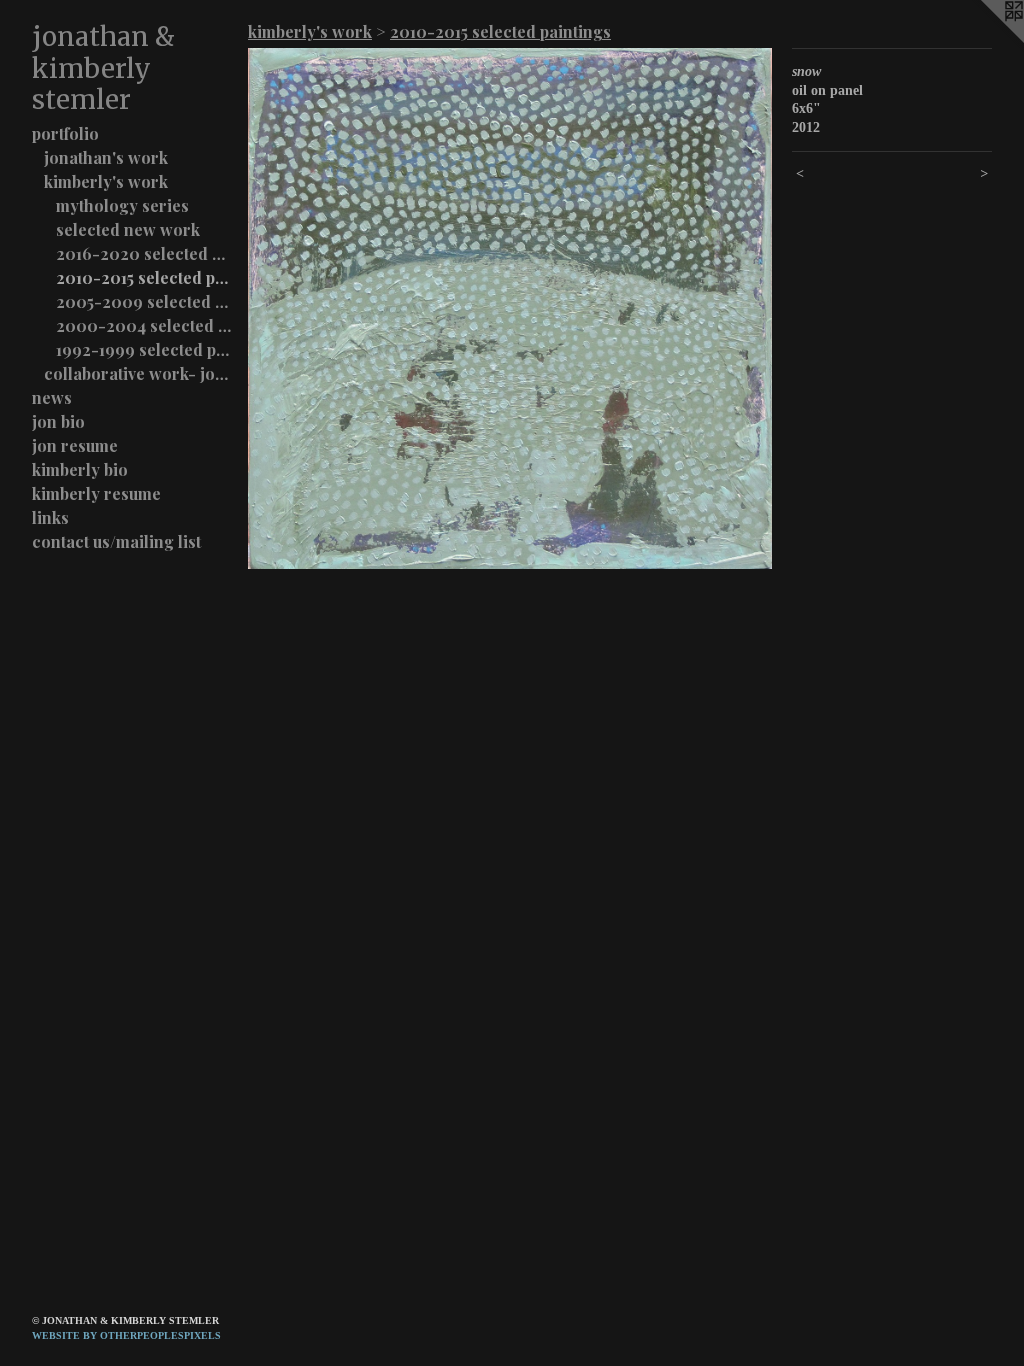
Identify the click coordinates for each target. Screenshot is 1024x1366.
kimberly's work (106, 181)
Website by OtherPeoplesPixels (126, 1335)
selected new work (128, 229)
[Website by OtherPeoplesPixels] (984, 40)
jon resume (75, 445)
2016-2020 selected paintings (144, 253)
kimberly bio (80, 469)
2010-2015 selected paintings (144, 277)
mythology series (122, 205)
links (50, 517)
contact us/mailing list (116, 541)
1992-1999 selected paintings (144, 349)
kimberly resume (96, 493)
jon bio (58, 421)
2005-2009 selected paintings (144, 301)
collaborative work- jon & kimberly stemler (138, 373)
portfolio (65, 133)
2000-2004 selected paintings (144, 325)
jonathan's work (106, 157)
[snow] (510, 308)
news (52, 397)
